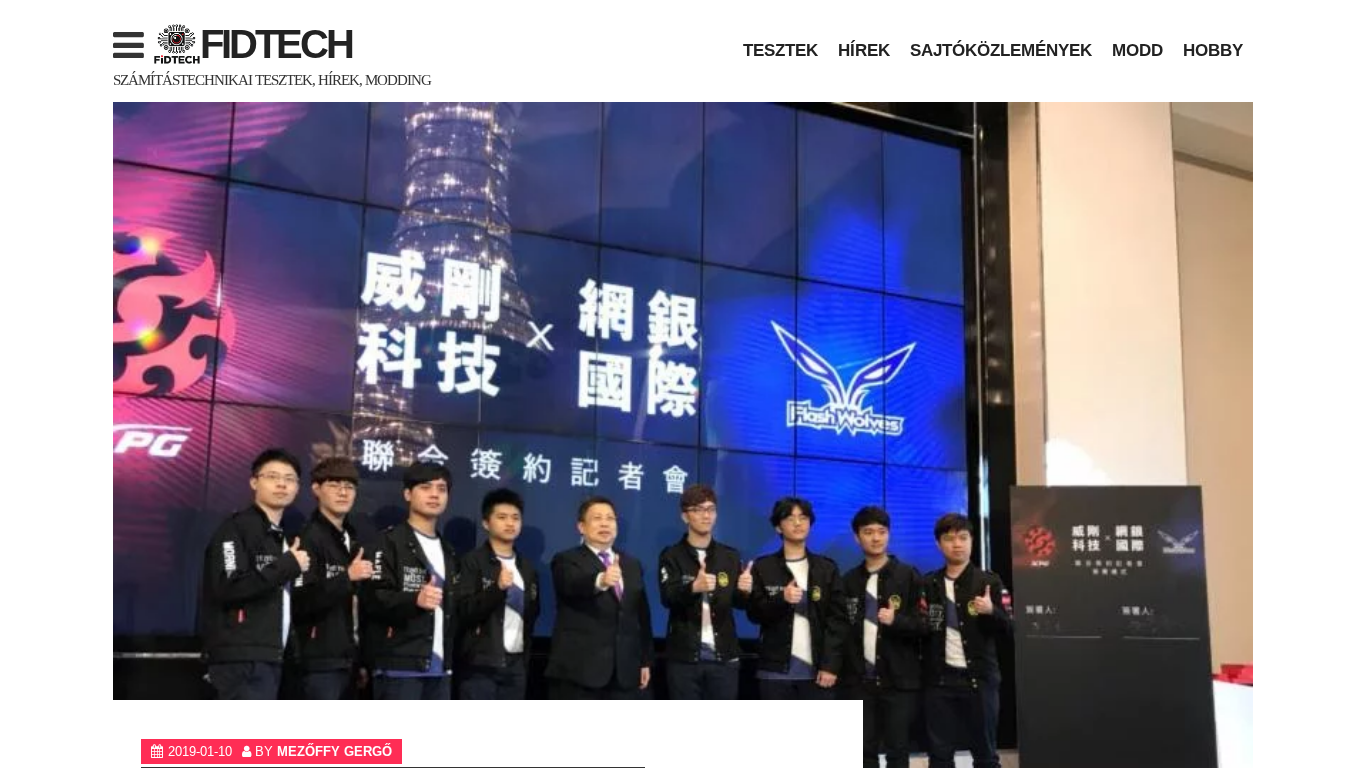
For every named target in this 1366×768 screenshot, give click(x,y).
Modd (1137, 50)
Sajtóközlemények (1001, 50)
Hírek (864, 50)
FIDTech (276, 44)
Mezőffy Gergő (334, 751)
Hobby (1213, 50)
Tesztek (780, 50)
